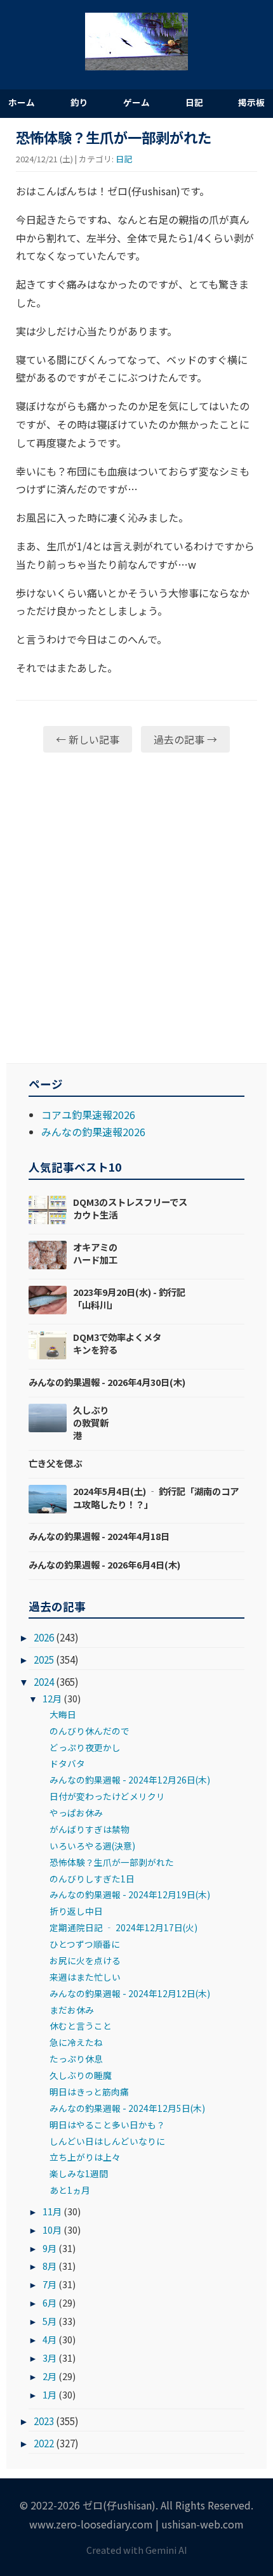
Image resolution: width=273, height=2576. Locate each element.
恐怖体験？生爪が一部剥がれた (112, 1862)
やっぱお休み (76, 1813)
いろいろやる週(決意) (92, 1846)
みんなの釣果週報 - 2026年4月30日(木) (107, 1382)
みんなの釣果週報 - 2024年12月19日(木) (130, 1894)
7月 (50, 2284)
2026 (44, 1637)
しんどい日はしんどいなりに (107, 2141)
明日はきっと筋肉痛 (89, 2092)
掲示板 (251, 102)
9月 (50, 2248)
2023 (44, 2421)
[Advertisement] (136, 908)
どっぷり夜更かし (85, 1747)
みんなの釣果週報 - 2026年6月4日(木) (104, 1564)
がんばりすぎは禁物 (90, 1829)
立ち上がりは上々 (85, 2157)
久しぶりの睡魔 (81, 2075)
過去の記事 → (185, 739)
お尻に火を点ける (85, 1960)
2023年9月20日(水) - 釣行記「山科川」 (129, 1298)
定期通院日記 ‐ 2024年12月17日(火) (123, 1927)
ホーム (22, 102)
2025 (44, 1659)
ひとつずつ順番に (85, 1944)
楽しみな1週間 (79, 2173)
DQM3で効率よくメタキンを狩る (117, 1343)
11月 (52, 2211)
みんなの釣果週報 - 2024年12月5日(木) (127, 2108)
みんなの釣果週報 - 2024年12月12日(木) (130, 1993)
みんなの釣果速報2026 (93, 1132)
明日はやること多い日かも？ (107, 2125)
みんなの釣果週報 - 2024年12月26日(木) (130, 1780)
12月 (52, 1698)
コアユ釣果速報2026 (88, 1115)
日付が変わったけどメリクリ (107, 1796)
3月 (50, 2358)
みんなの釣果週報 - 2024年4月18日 (99, 1536)
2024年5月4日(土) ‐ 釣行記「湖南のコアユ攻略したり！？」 (156, 1497)
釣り (79, 102)
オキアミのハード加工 (95, 1253)
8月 (50, 2266)
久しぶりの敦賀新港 (91, 1422)
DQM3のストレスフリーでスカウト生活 (130, 1208)
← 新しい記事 (88, 739)
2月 (50, 2376)
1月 (50, 2394)
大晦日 (63, 1714)
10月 (52, 2230)
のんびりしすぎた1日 (92, 1879)
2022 (44, 2443)
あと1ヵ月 (70, 2190)
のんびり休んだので (90, 1731)
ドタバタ (67, 1763)
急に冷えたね (76, 2042)
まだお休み (72, 2010)
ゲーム (136, 102)
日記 (194, 102)
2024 (44, 1681)
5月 (50, 2321)
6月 (50, 2302)
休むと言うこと (81, 2026)
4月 (50, 2339)
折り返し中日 (76, 1911)
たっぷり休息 (76, 2059)
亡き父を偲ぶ (55, 1463)
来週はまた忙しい (85, 1977)
